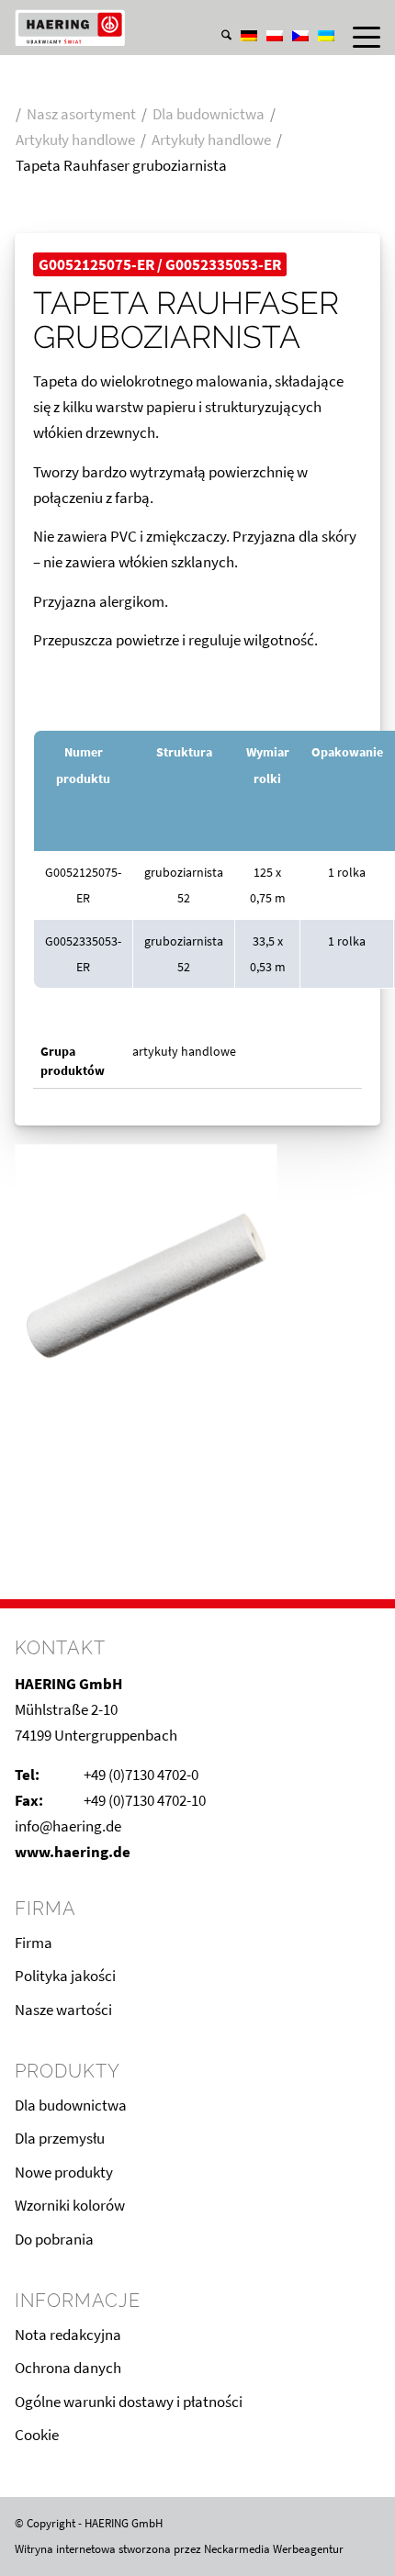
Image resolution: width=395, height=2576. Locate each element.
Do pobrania (54, 2239)
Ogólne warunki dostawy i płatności (129, 2402)
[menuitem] (217, 17)
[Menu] (357, 37)
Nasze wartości (63, 2010)
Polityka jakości (65, 1976)
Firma (34, 1943)
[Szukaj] (217, 37)
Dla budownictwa (71, 2105)
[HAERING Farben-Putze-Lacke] (161, 28)
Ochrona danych (68, 2368)
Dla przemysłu (60, 2138)
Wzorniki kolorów (70, 2205)
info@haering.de (68, 1826)
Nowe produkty (64, 2172)
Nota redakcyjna (68, 2335)
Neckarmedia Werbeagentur (274, 2549)
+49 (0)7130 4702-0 (141, 1775)
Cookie (37, 2435)
